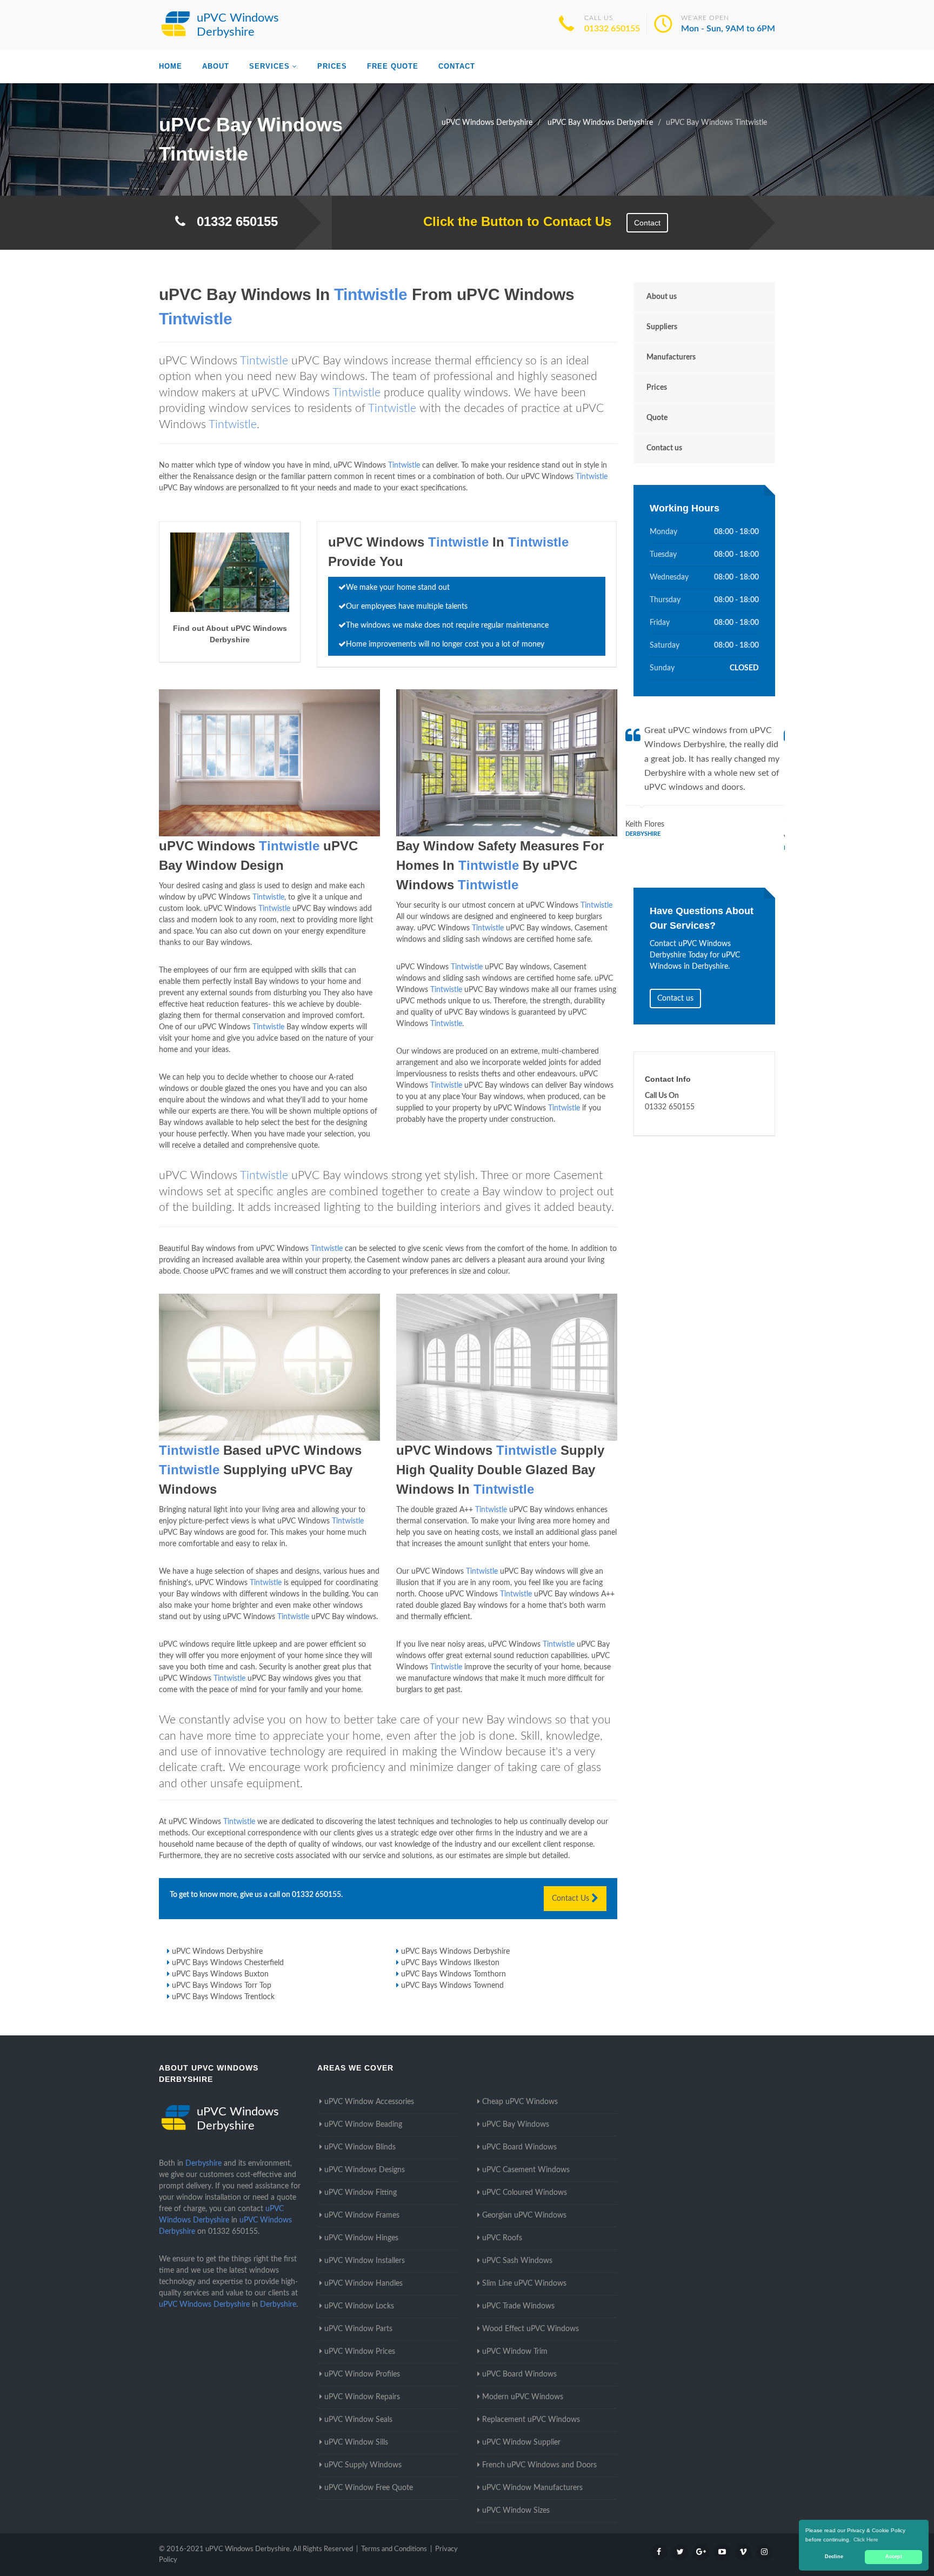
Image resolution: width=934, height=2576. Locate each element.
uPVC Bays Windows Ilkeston (450, 1963)
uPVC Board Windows (519, 2147)
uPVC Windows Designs (365, 2170)
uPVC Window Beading (363, 2125)
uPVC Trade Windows (518, 2306)
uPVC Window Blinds (360, 2147)
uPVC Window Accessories (369, 2102)
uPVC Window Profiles (362, 2374)
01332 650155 (612, 29)
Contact (457, 66)
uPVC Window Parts (358, 2329)
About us (662, 297)
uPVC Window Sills (356, 2442)
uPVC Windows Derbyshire (217, 1952)
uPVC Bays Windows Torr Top (222, 1986)
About (216, 66)
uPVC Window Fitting (361, 2193)
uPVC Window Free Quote (369, 2488)
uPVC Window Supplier (521, 2442)
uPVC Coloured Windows (525, 2193)
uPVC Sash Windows (517, 2261)
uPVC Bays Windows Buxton (220, 1974)
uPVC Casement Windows (526, 2170)
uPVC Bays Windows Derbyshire (455, 1952)
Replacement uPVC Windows (531, 2420)
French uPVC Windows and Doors (539, 2465)
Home (171, 66)
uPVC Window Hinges (361, 2238)
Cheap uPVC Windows (520, 2102)
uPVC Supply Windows (363, 2465)
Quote (657, 418)
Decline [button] (834, 2557)
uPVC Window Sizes (516, 2511)
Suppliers (662, 327)
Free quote (393, 66)
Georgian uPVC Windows (524, 2215)
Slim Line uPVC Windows (524, 2284)
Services (269, 66)
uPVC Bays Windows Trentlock (223, 1997)
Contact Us (572, 1899)
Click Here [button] (866, 2540)
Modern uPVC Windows (523, 2397)
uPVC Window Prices (360, 2352)
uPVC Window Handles (363, 2284)
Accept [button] (894, 2557)
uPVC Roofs (502, 2238)
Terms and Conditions (394, 2549)
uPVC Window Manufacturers (532, 2488)
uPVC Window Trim (515, 2352)
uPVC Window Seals (358, 2420)
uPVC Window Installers (365, 2261)
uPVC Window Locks (359, 2306)
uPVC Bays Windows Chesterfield (228, 1963)
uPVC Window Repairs (362, 2397)
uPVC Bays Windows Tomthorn (453, 1974)
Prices (332, 66)
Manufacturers (671, 357)
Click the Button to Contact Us (512, 221)
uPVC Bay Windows (516, 2125)
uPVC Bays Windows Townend (452, 1986)
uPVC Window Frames (362, 2215)
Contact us (664, 448)
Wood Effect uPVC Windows (531, 2329)
